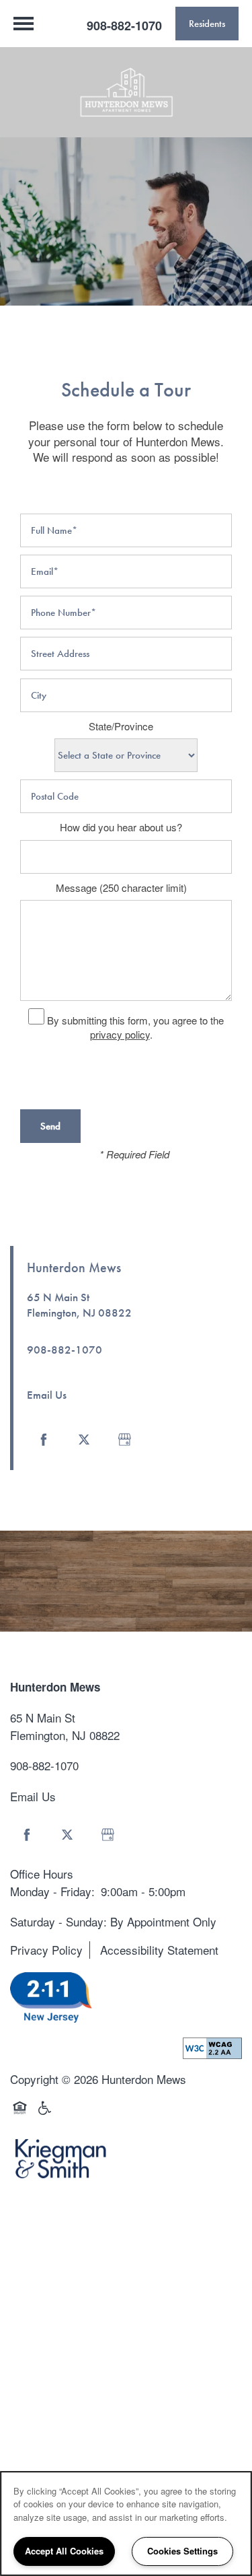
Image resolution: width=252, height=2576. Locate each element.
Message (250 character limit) (121, 888)
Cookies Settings (182, 2551)
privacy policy (120, 1034)
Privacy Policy (46, 1950)
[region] (126, 2523)
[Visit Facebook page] (44, 1440)
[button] (207, 24)
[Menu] (24, 24)
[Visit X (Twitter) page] (84, 1440)
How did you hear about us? (121, 827)
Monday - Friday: (52, 1891)
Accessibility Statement (159, 1950)
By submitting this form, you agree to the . (135, 1027)
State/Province (121, 726)
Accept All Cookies (64, 2551)
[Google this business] (124, 1440)
